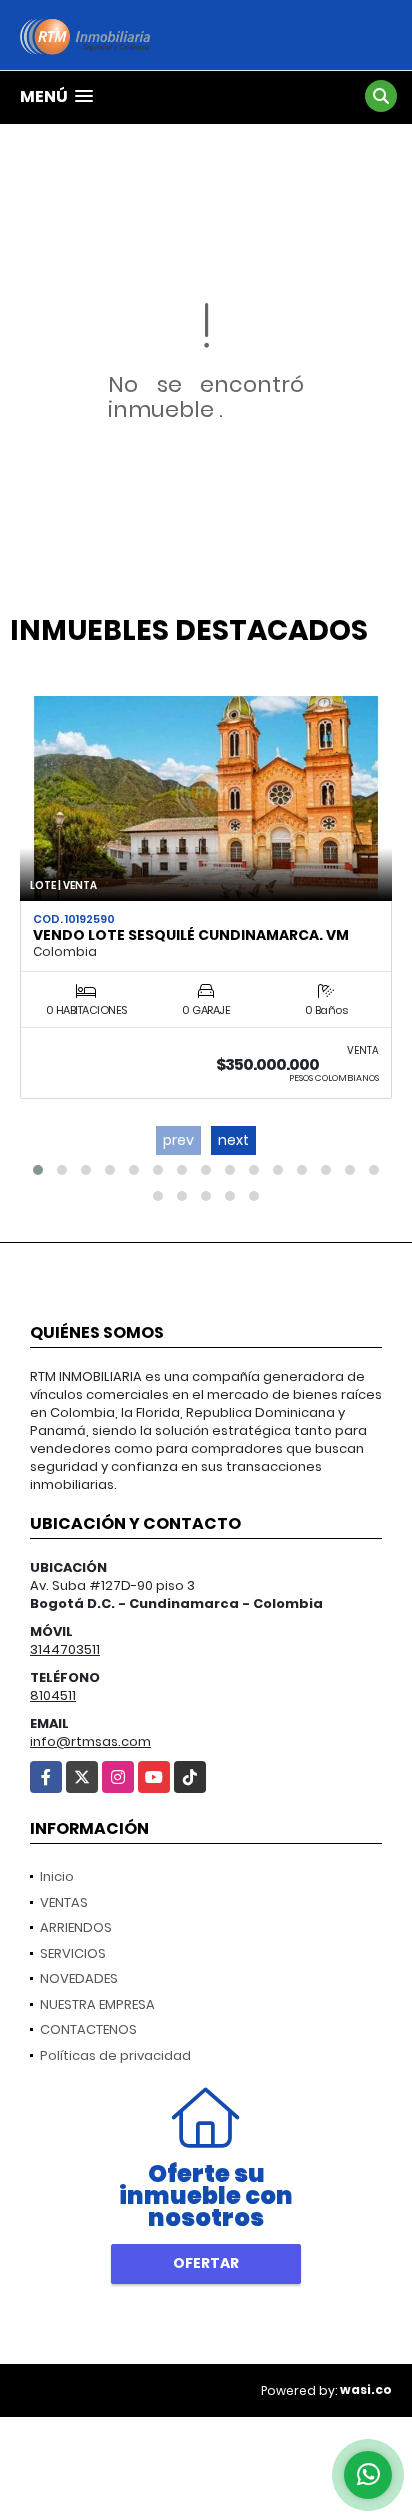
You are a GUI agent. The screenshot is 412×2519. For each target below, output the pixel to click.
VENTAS (64, 1902)
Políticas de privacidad (115, 2055)
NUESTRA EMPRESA (97, 2004)
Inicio (57, 1876)
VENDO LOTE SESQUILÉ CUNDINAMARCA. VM (191, 935)
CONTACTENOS (88, 2029)
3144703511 (65, 1649)
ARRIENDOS (76, 1927)
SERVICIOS (73, 1953)
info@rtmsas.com (90, 1741)
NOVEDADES (79, 1978)
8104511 (53, 1695)
